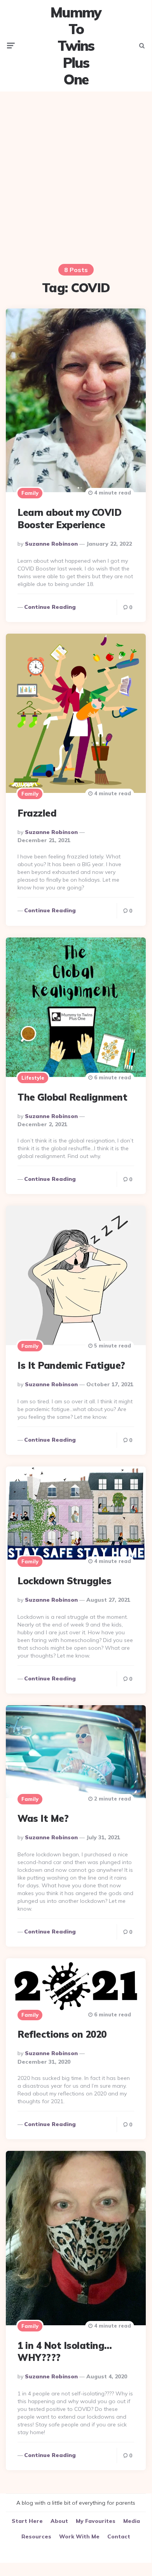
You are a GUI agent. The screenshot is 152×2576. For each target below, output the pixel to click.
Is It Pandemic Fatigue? (71, 1365)
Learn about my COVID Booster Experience (69, 518)
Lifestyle (33, 1078)
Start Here (27, 2521)
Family (30, 493)
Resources (36, 2536)
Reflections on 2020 (62, 2034)
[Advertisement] (76, 173)
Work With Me (79, 2536)
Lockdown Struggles (64, 1581)
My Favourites (96, 2521)
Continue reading (50, 607)
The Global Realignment (72, 1097)
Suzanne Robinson (51, 544)
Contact (119, 2536)
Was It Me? (43, 1818)
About (59, 2521)
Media (132, 2521)
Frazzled (37, 813)
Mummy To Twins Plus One (76, 46)
